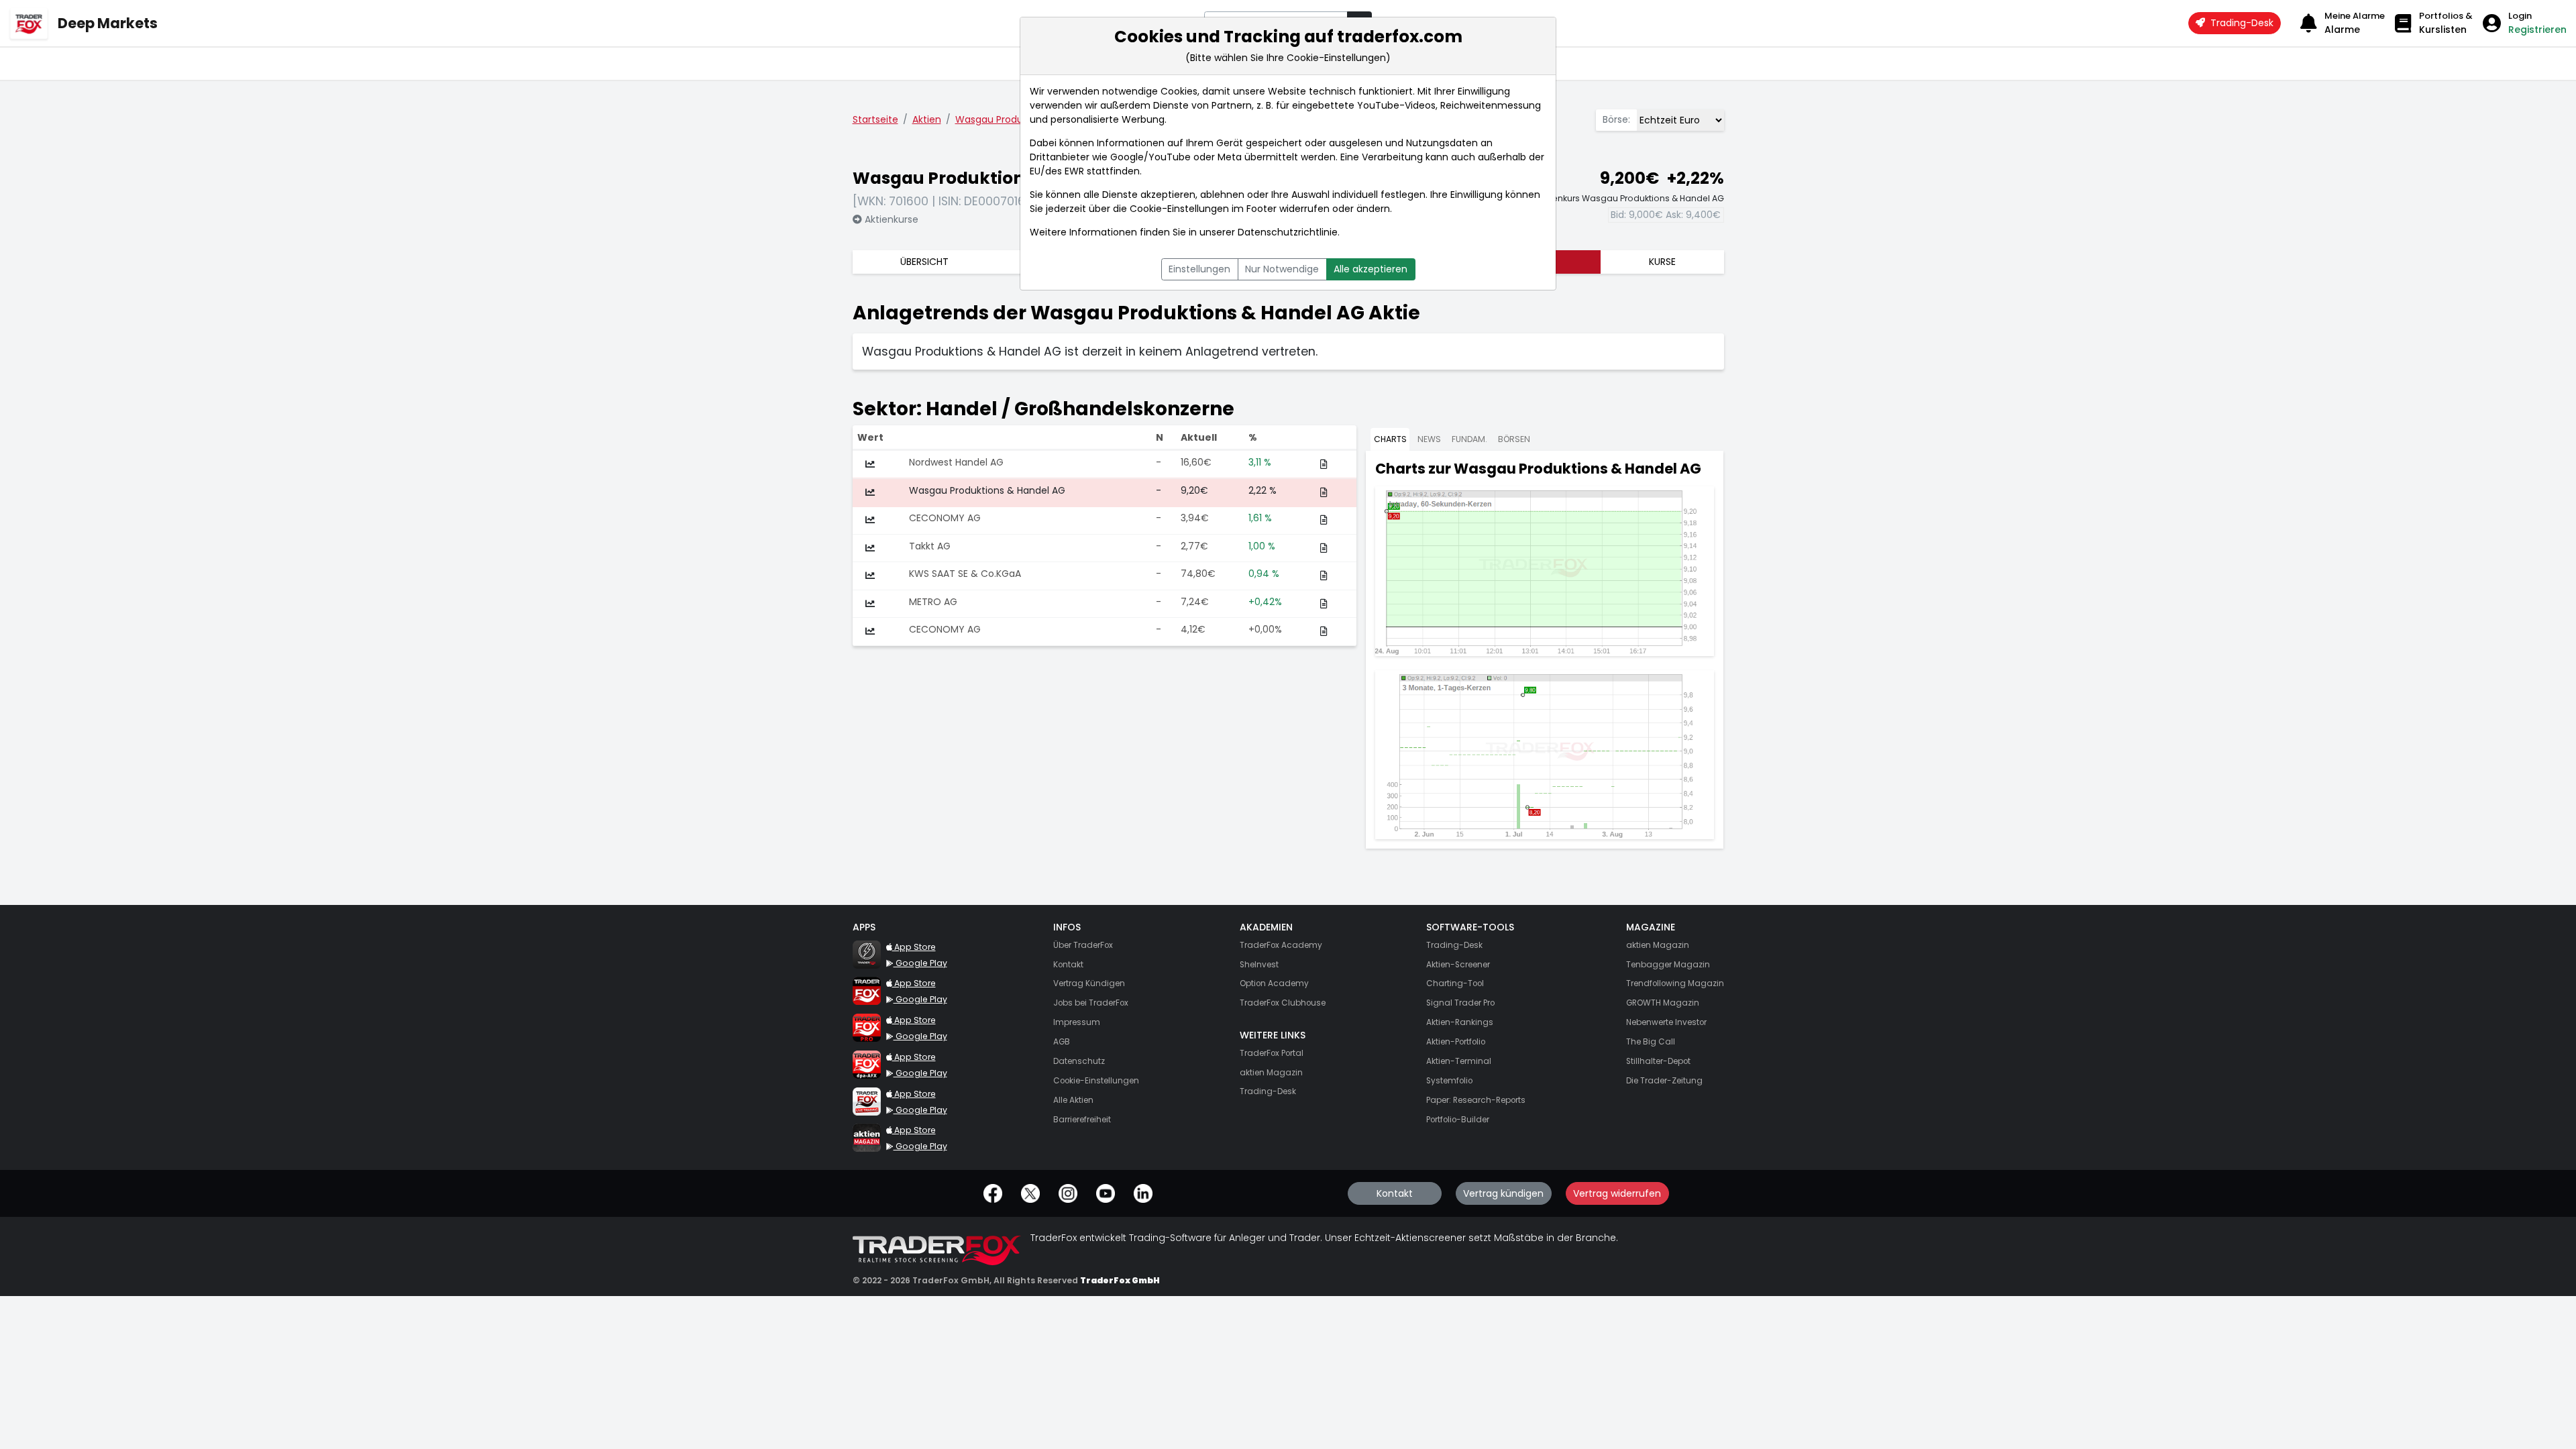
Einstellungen (1199, 269)
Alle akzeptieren (1371, 269)
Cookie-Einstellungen (1179, 209)
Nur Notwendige (1282, 269)
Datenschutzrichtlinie (1288, 232)
